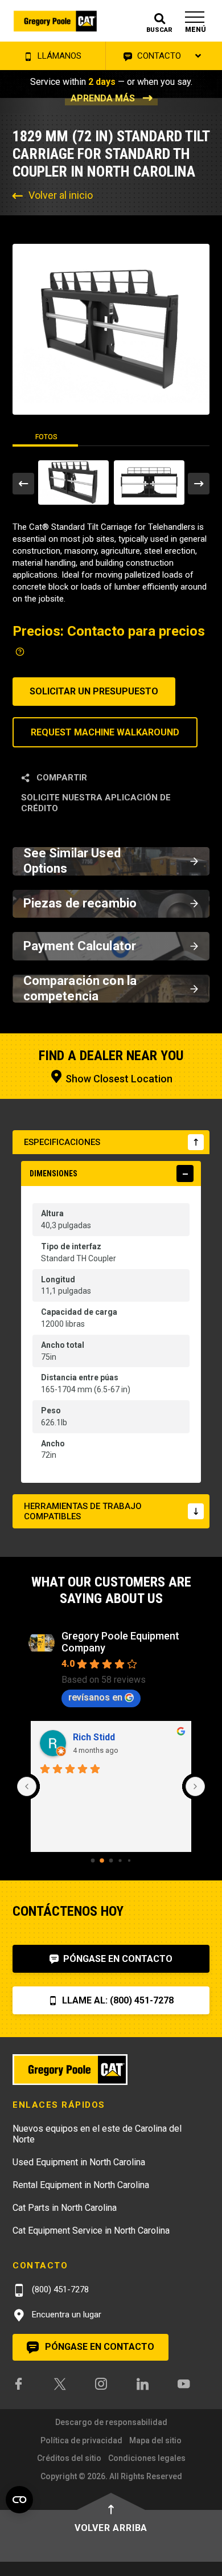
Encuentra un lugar (65, 2315)
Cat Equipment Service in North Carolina (91, 2231)
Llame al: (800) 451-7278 (117, 2000)
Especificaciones (62, 1142)
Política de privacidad (81, 2440)
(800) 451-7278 (59, 2289)
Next (199, 484)
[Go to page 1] (102, 1861)
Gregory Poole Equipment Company (120, 1642)
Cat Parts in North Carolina (65, 2208)
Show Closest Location (118, 1079)
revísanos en (95, 1697)
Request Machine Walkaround (105, 732)
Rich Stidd (94, 1737)
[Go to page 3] (120, 1860)
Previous (23, 484)
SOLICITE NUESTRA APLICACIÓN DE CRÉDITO (96, 803)
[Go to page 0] (93, 1860)
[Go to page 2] (111, 1860)
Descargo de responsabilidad (111, 2422)
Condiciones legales (147, 2458)
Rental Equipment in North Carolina (81, 2185)
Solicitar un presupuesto (94, 691)
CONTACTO (158, 56)
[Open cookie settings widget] (19, 2500)
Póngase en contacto (117, 1959)
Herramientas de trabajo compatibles (83, 1511)
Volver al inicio (61, 195)
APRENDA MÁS (103, 98)
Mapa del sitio (155, 2440)
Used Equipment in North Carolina (79, 2162)
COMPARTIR (61, 778)
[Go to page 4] (129, 1861)
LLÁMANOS (58, 56)
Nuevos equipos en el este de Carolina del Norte (97, 2134)
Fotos (46, 437)
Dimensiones (54, 1173)
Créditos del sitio (69, 2458)
